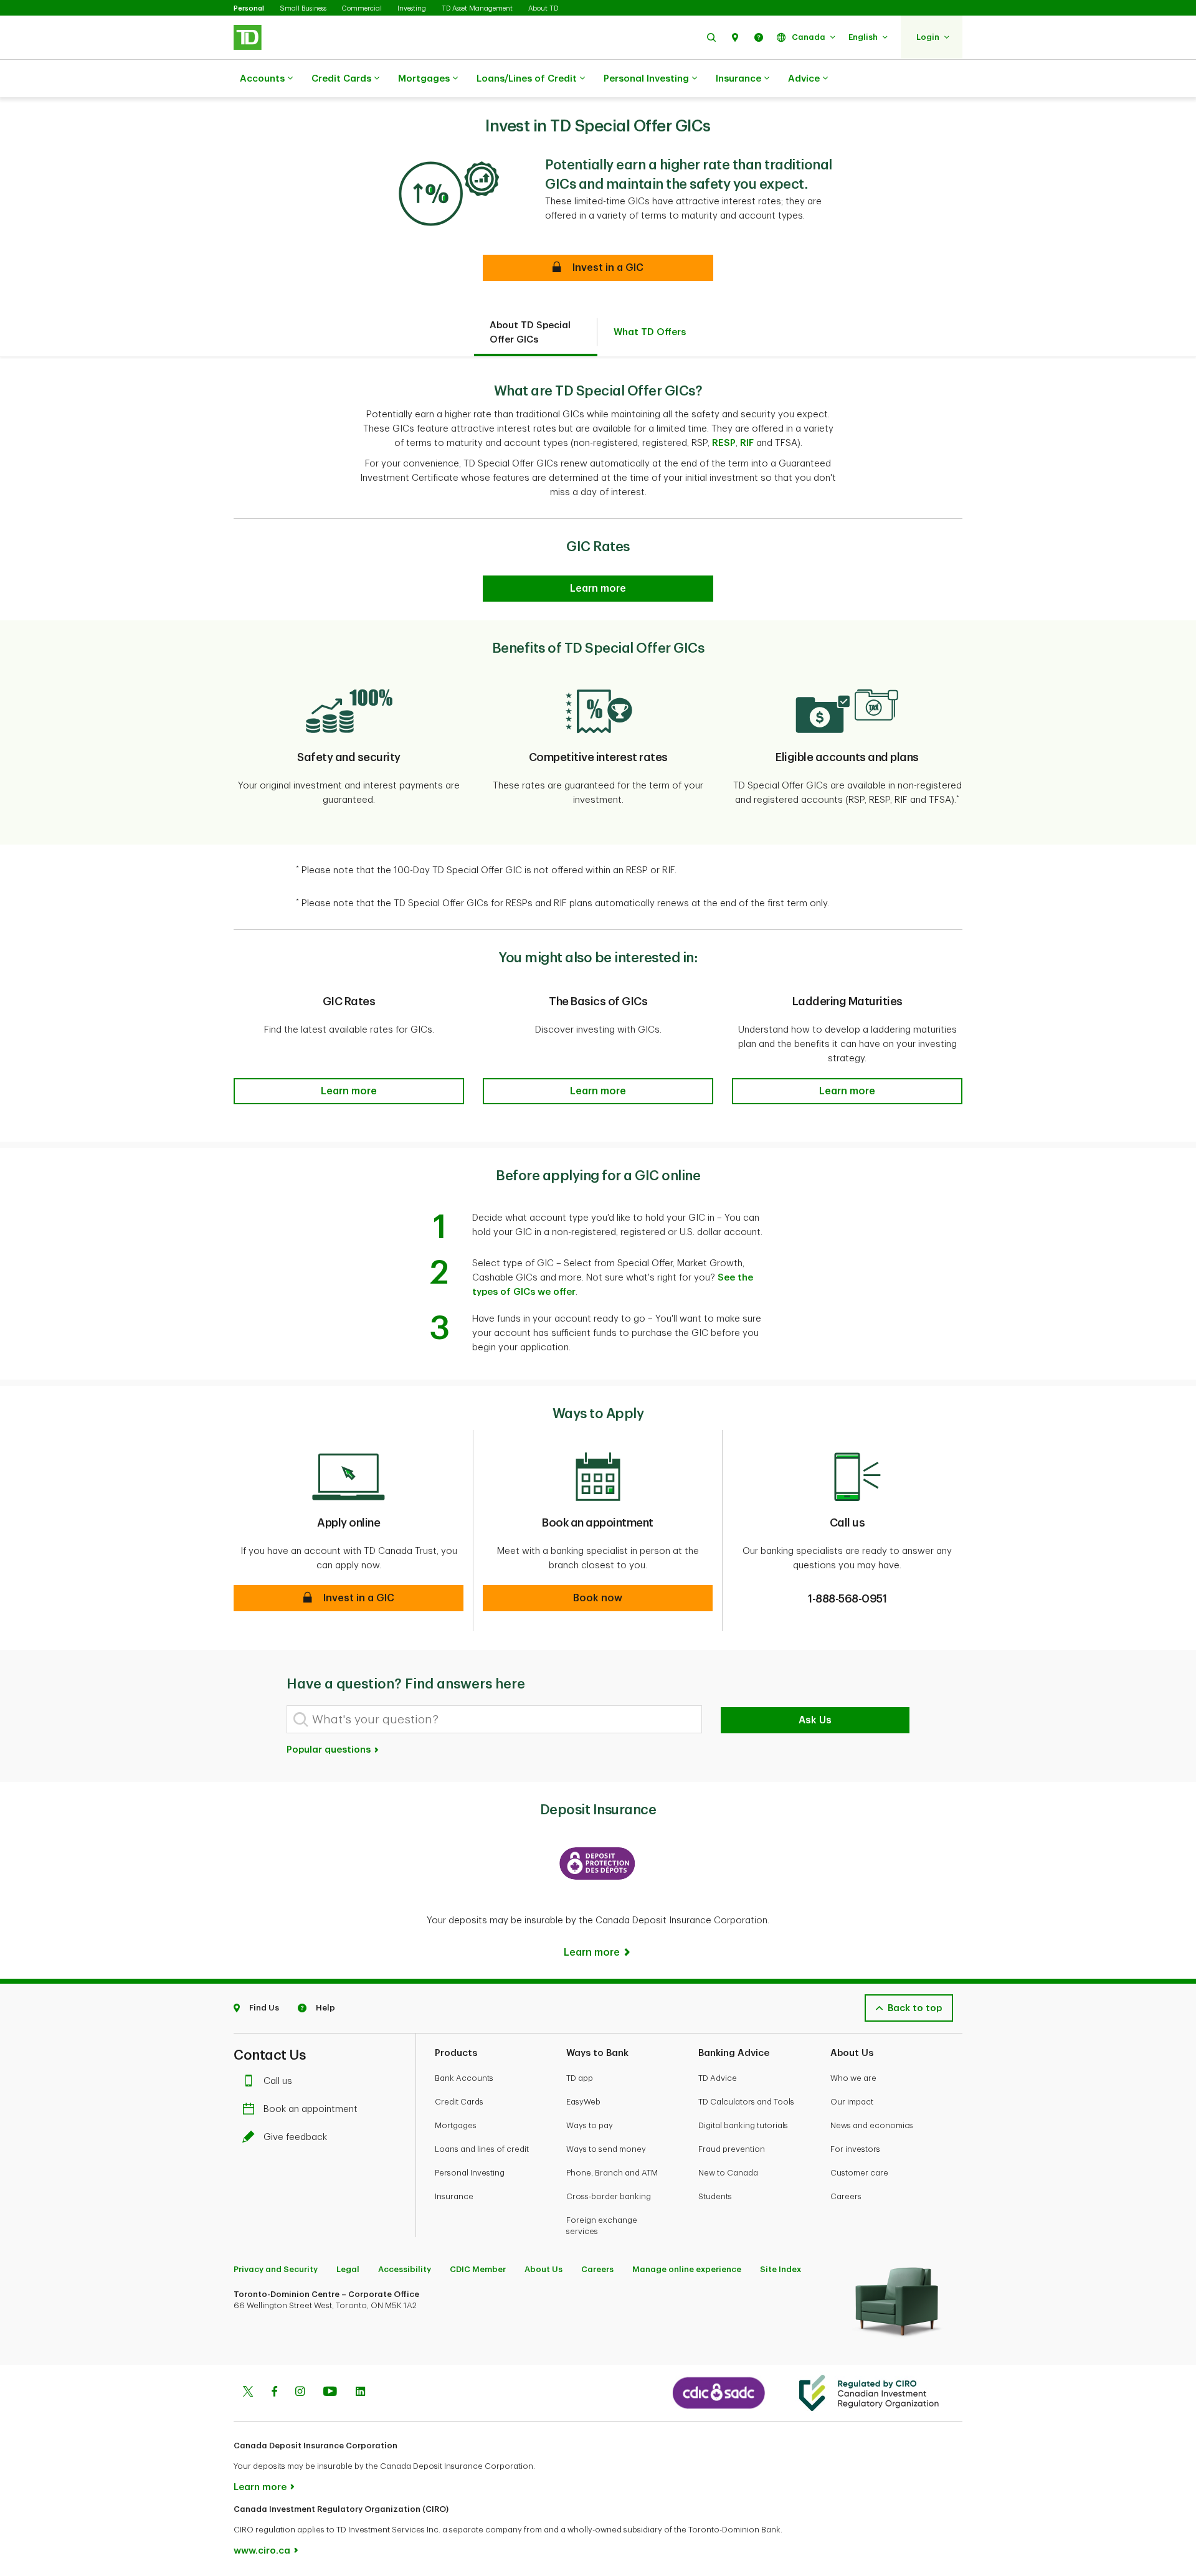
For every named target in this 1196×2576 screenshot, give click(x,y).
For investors (855, 2149)
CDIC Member (478, 2269)
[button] (711, 37)
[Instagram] (300, 2393)
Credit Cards (341, 79)
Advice (804, 79)
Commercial (362, 8)
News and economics (872, 2125)
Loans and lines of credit (482, 2149)
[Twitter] (248, 2393)
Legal (348, 2269)
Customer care (859, 2173)
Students (715, 2196)
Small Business (303, 8)
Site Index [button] (781, 2269)
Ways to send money (606, 2149)
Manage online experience (687, 2269)
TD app (580, 2078)
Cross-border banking (609, 2196)
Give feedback (295, 2137)
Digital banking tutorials (743, 2125)
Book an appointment (311, 2109)
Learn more (260, 2487)
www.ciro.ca (262, 2551)
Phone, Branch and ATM (612, 2173)
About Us (543, 2269)
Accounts (262, 79)
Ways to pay (590, 2125)
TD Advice (718, 2078)
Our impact (852, 2102)
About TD (543, 8)
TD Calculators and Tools (746, 2102)
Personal (249, 8)
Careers (846, 2196)
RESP (724, 443)
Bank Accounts (464, 2078)
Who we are (853, 2078)
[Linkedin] (360, 2393)
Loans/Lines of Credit (527, 79)
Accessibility (405, 2269)
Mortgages (424, 79)
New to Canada (728, 2173)
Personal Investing (646, 79)
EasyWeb (583, 2102)
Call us (278, 2081)
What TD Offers (650, 332)
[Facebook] (274, 2393)
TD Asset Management (477, 8)
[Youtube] (330, 2393)
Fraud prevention (732, 2149)
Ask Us (815, 1720)
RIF (747, 443)
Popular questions (330, 1750)
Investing (412, 8)
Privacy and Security (276, 2269)
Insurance (738, 79)
